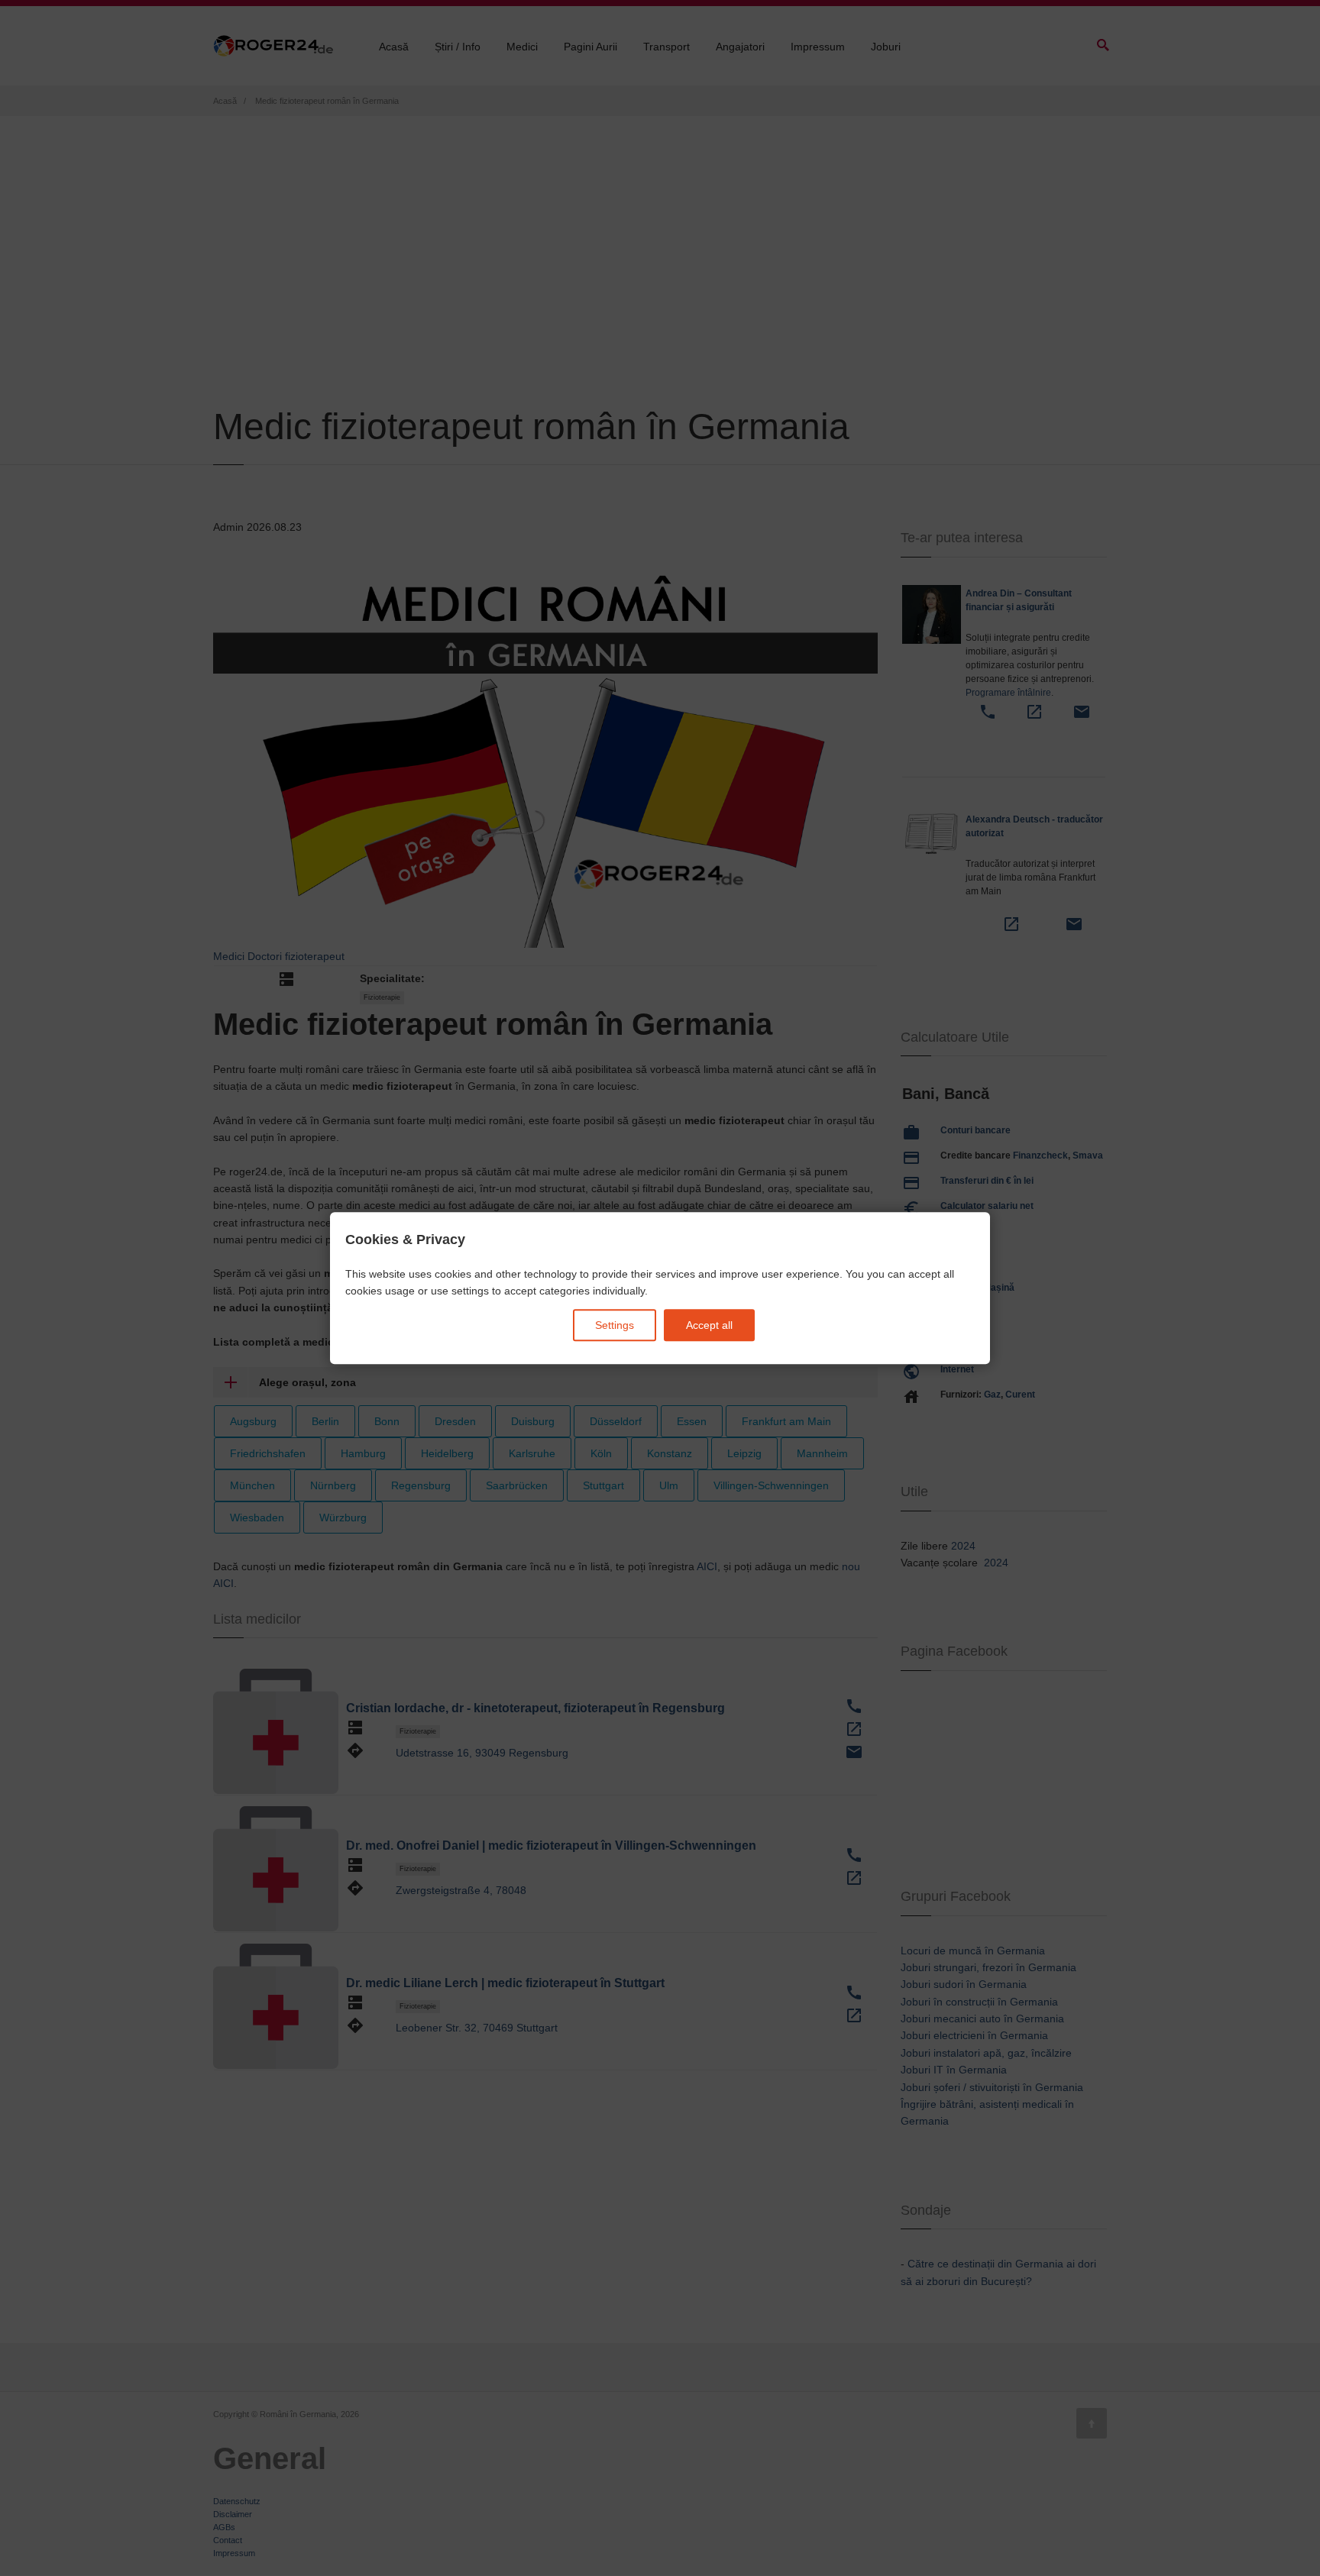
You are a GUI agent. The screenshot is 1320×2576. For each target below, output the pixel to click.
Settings (615, 1325)
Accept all (709, 1325)
